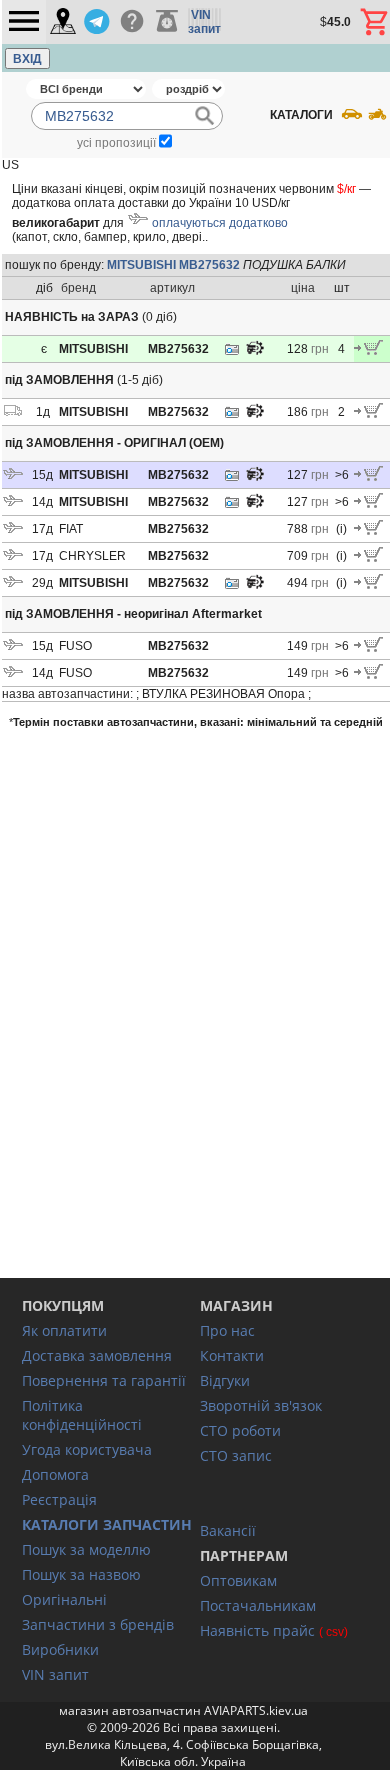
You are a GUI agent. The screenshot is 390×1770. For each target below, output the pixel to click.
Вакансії (228, 1530)
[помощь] (131, 22)
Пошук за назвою (81, 1574)
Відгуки (225, 1380)
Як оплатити (64, 1330)
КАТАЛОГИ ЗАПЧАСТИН (107, 1524)
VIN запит (55, 1674)
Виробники (60, 1649)
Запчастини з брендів (98, 1624)
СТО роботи (240, 1430)
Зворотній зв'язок (261, 1405)
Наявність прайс (257, 1630)
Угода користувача (87, 1449)
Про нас (227, 1330)
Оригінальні (64, 1599)
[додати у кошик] (368, 351)
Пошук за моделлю (86, 1549)
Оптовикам (238, 1580)
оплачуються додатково (220, 223)
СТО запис (236, 1455)
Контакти (232, 1355)
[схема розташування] (255, 353)
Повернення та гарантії (104, 1380)
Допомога (55, 1474)
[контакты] (63, 22)
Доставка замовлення (97, 1355)
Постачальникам (258, 1605)
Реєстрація (59, 1499)
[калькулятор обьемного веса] (167, 22)
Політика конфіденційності (82, 1415)
